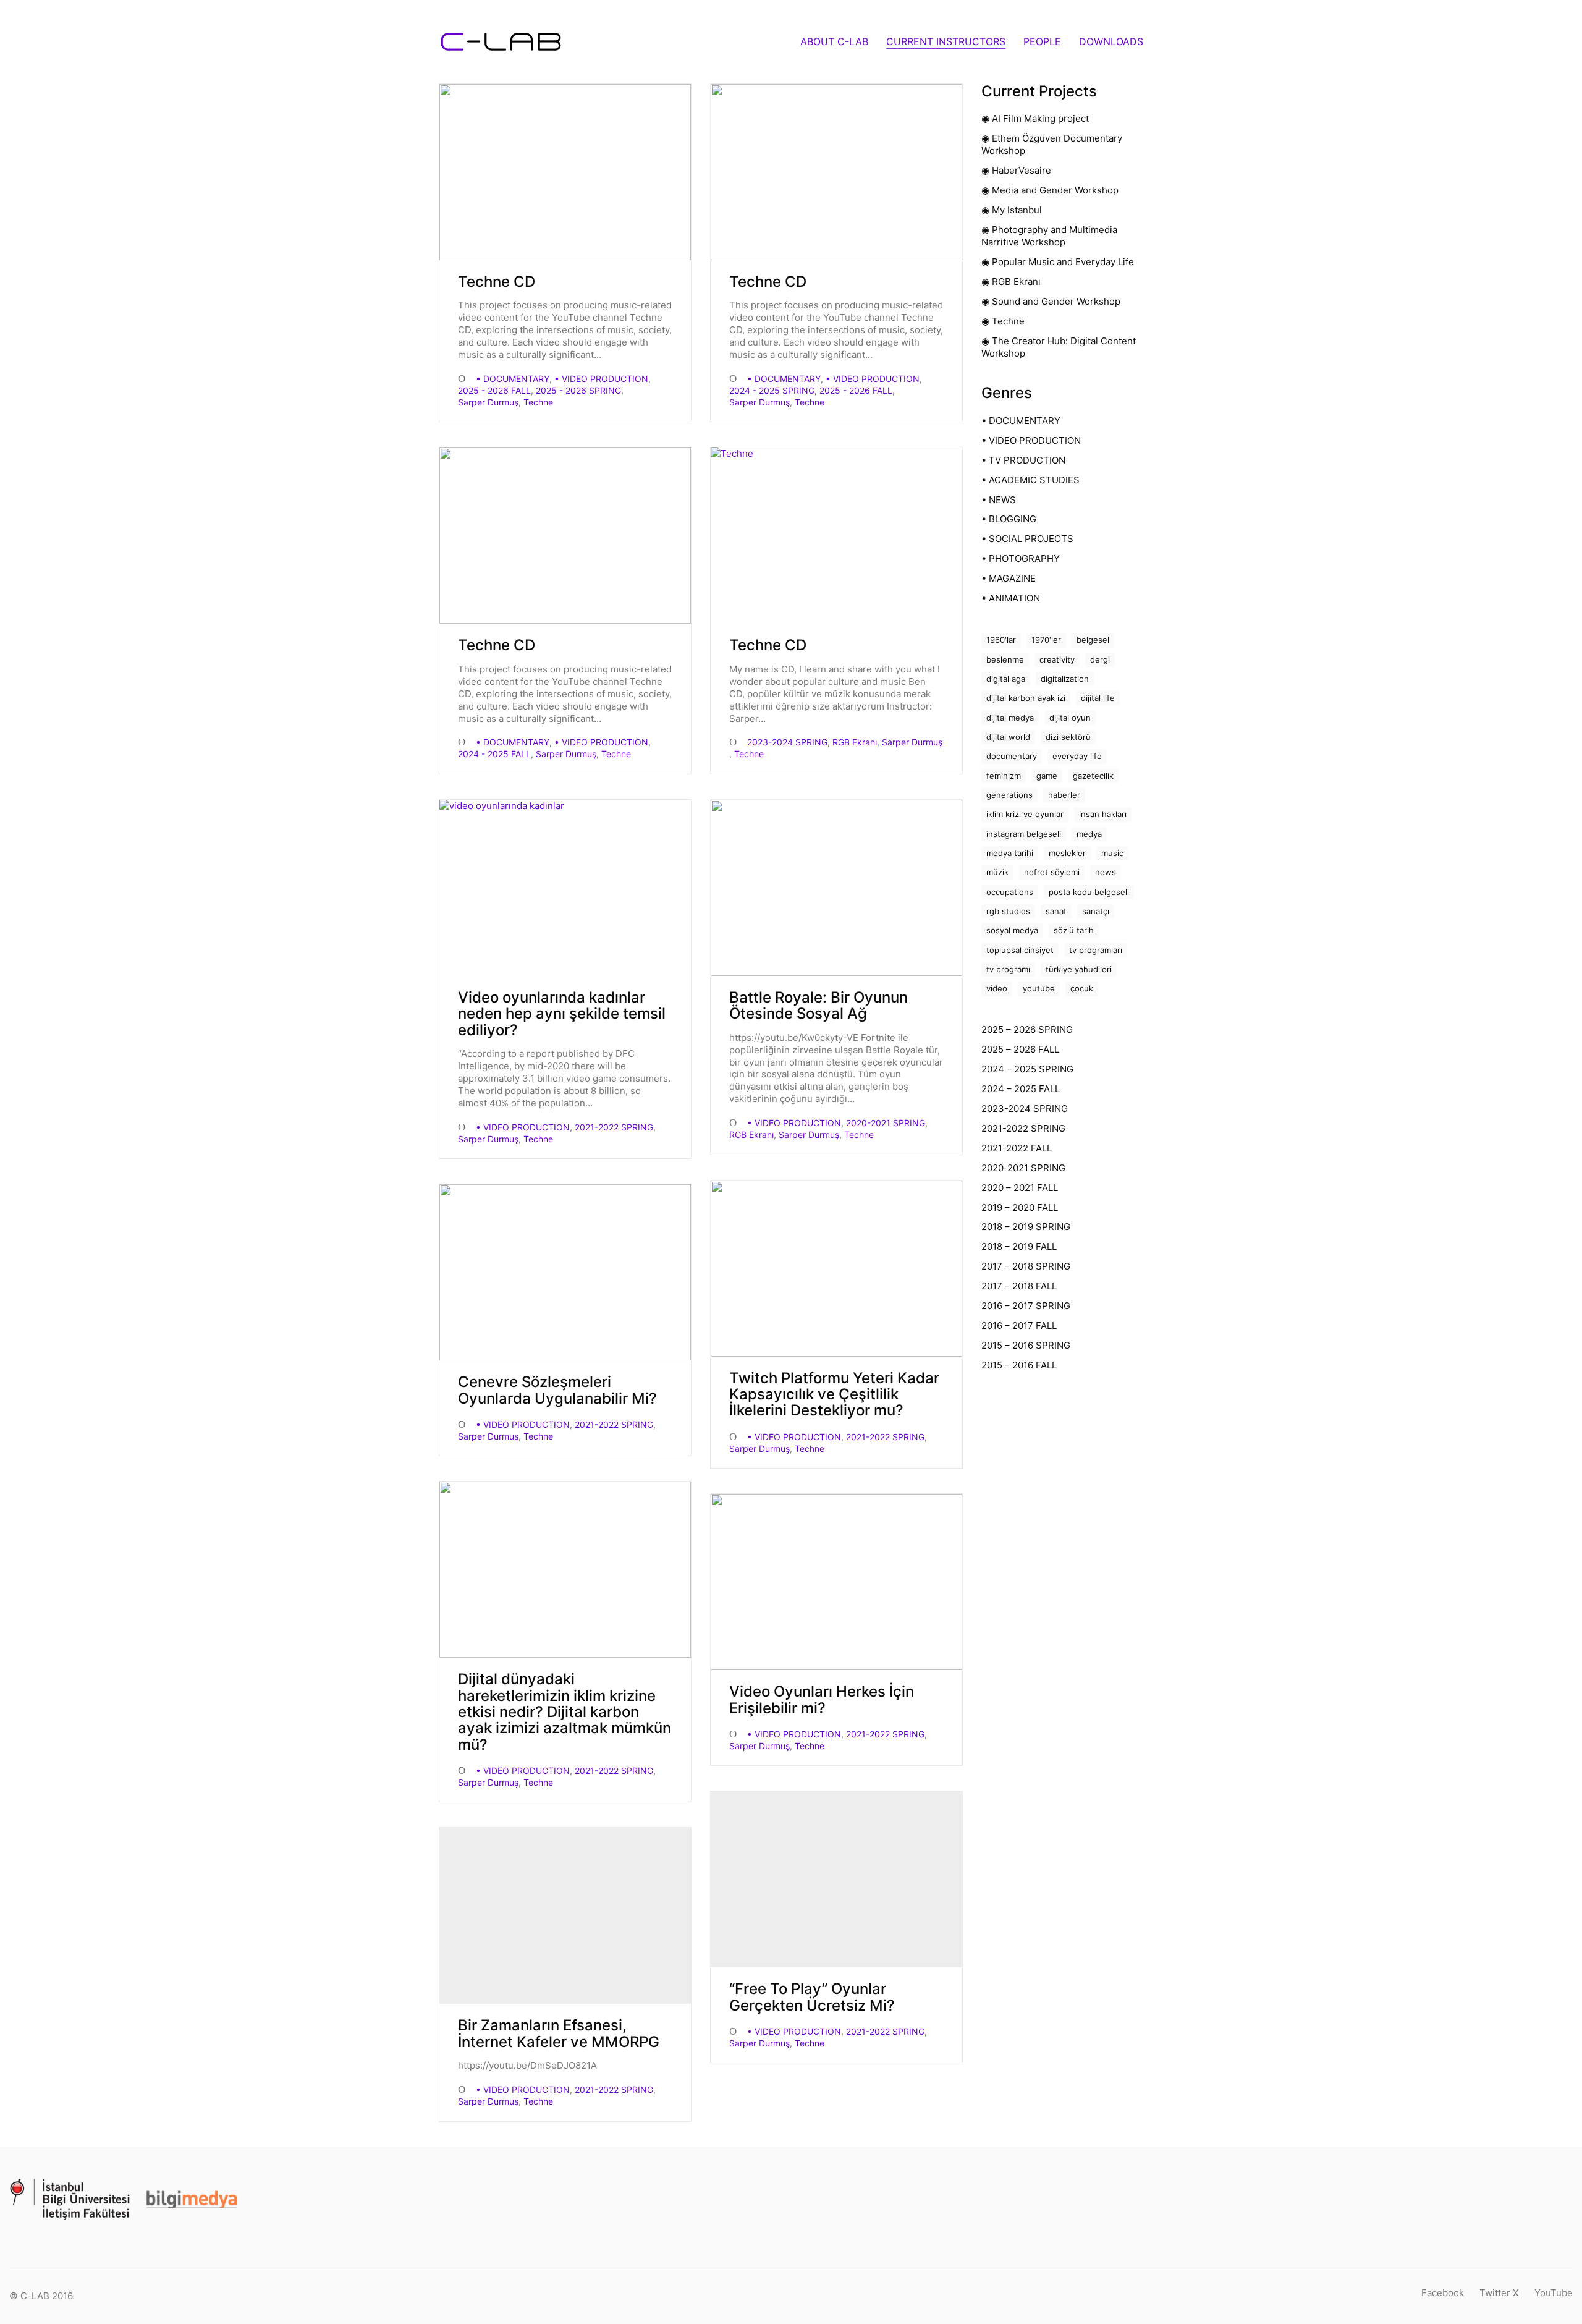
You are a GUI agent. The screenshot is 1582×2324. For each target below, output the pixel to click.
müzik (997, 872)
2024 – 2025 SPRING (1027, 1069)
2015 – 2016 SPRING (1026, 1345)
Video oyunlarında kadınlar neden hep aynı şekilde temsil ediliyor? (562, 1014)
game (1047, 776)
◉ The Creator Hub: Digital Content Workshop (1059, 347)
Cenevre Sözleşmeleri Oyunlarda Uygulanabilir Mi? (557, 1390)
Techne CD (497, 282)
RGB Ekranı (855, 742)
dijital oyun (1070, 718)
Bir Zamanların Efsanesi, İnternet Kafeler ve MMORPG (559, 2034)
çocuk (1082, 988)
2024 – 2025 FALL (1021, 1089)
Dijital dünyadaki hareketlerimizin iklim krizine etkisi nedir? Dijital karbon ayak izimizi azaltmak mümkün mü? (565, 1712)
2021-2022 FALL (1017, 1148)
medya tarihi (1010, 853)
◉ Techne (1003, 321)
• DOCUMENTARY (513, 379)
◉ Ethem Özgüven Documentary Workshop (1052, 144)
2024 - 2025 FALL (494, 754)
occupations (1010, 892)
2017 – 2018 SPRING (1026, 1266)
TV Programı (1008, 969)
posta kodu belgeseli (1089, 892)
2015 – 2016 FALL (1019, 1365)
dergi (1100, 659)
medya (1089, 834)
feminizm (1004, 776)
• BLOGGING (1009, 519)
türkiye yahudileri (1079, 969)
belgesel (1093, 640)
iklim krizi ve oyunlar (1025, 814)
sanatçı (1096, 911)
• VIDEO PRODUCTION (601, 379)
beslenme (1005, 659)
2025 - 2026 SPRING (578, 390)
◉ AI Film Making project (1035, 118)
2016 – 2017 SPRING (1026, 1306)
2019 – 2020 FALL (1020, 1207)
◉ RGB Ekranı (1011, 282)
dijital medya (1010, 718)
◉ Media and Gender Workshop (1050, 190)
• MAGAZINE (1009, 578)
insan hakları (1103, 814)
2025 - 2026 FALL (494, 390)
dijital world (1008, 737)
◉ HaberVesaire (1016, 170)
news (1106, 872)
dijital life (1098, 698)
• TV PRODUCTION (1023, 460)
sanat (1056, 911)
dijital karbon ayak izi (1026, 698)
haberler (1064, 795)
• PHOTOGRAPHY (1021, 558)
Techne (538, 402)
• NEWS (999, 500)
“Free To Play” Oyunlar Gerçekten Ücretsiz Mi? (812, 1997)
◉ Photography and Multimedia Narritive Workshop (1049, 236)
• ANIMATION (1011, 598)
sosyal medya (1012, 930)
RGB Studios (1008, 911)
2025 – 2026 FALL (1020, 1049)
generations (1009, 795)
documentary (1012, 756)
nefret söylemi (1052, 872)
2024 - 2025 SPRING (772, 390)
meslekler (1067, 853)
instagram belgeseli (1024, 834)
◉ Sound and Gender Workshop (1051, 301)
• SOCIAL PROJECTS (1027, 539)
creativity (1057, 659)
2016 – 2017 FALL (1019, 1325)
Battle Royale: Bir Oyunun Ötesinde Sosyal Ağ (818, 1006)
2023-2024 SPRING (787, 742)
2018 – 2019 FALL (1019, 1246)
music (1112, 853)
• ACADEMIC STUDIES (1030, 480)
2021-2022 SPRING (614, 1127)
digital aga (1006, 679)
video (997, 988)
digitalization (1065, 679)
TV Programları (1096, 950)
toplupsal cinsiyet (1020, 950)
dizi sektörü (1068, 737)
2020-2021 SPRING (886, 1123)
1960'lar (1001, 640)
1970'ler (1046, 640)
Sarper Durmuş (488, 402)
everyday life (1077, 756)
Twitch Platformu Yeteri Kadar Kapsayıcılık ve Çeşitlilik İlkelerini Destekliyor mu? (834, 1395)
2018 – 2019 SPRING (1026, 1227)
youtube (1039, 988)
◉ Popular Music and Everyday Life (1058, 262)
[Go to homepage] (501, 42)
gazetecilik (1093, 776)
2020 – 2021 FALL (1020, 1188)
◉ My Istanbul (1012, 210)
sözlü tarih (1074, 930)
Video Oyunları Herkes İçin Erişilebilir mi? (822, 1700)
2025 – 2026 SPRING (1027, 1029)
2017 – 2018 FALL (1019, 1286)
